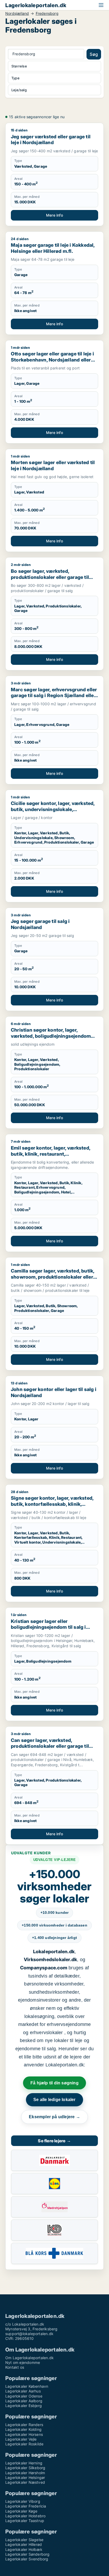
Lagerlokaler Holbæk (24, 2549)
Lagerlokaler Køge (21, 2511)
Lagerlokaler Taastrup (25, 2521)
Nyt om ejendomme (23, 2362)
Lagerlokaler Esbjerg (24, 2406)
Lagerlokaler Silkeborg (25, 2468)
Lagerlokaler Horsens (24, 2434)
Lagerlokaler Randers (24, 2425)
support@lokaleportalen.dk (29, 2334)
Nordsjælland (17, 13)
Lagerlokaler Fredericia (26, 2506)
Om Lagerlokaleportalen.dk (29, 2358)
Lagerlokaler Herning (24, 2463)
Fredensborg (47, 13)
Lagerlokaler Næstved (25, 2482)
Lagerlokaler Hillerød (24, 2544)
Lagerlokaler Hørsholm (25, 2473)
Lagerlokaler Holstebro (25, 2516)
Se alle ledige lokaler (54, 2100)
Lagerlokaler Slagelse (24, 2540)
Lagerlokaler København (27, 2386)
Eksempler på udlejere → (54, 2117)
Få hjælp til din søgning (54, 2083)
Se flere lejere (54, 2141)
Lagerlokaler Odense (24, 2396)
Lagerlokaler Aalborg (24, 2401)
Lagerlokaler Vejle (21, 2439)
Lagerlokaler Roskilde (24, 2444)
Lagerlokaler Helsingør (25, 2477)
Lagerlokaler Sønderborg (28, 2554)
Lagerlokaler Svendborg (27, 2559)
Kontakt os (15, 2367)
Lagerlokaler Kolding (23, 2429)
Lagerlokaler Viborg (23, 2501)
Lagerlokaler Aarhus (23, 2391)
